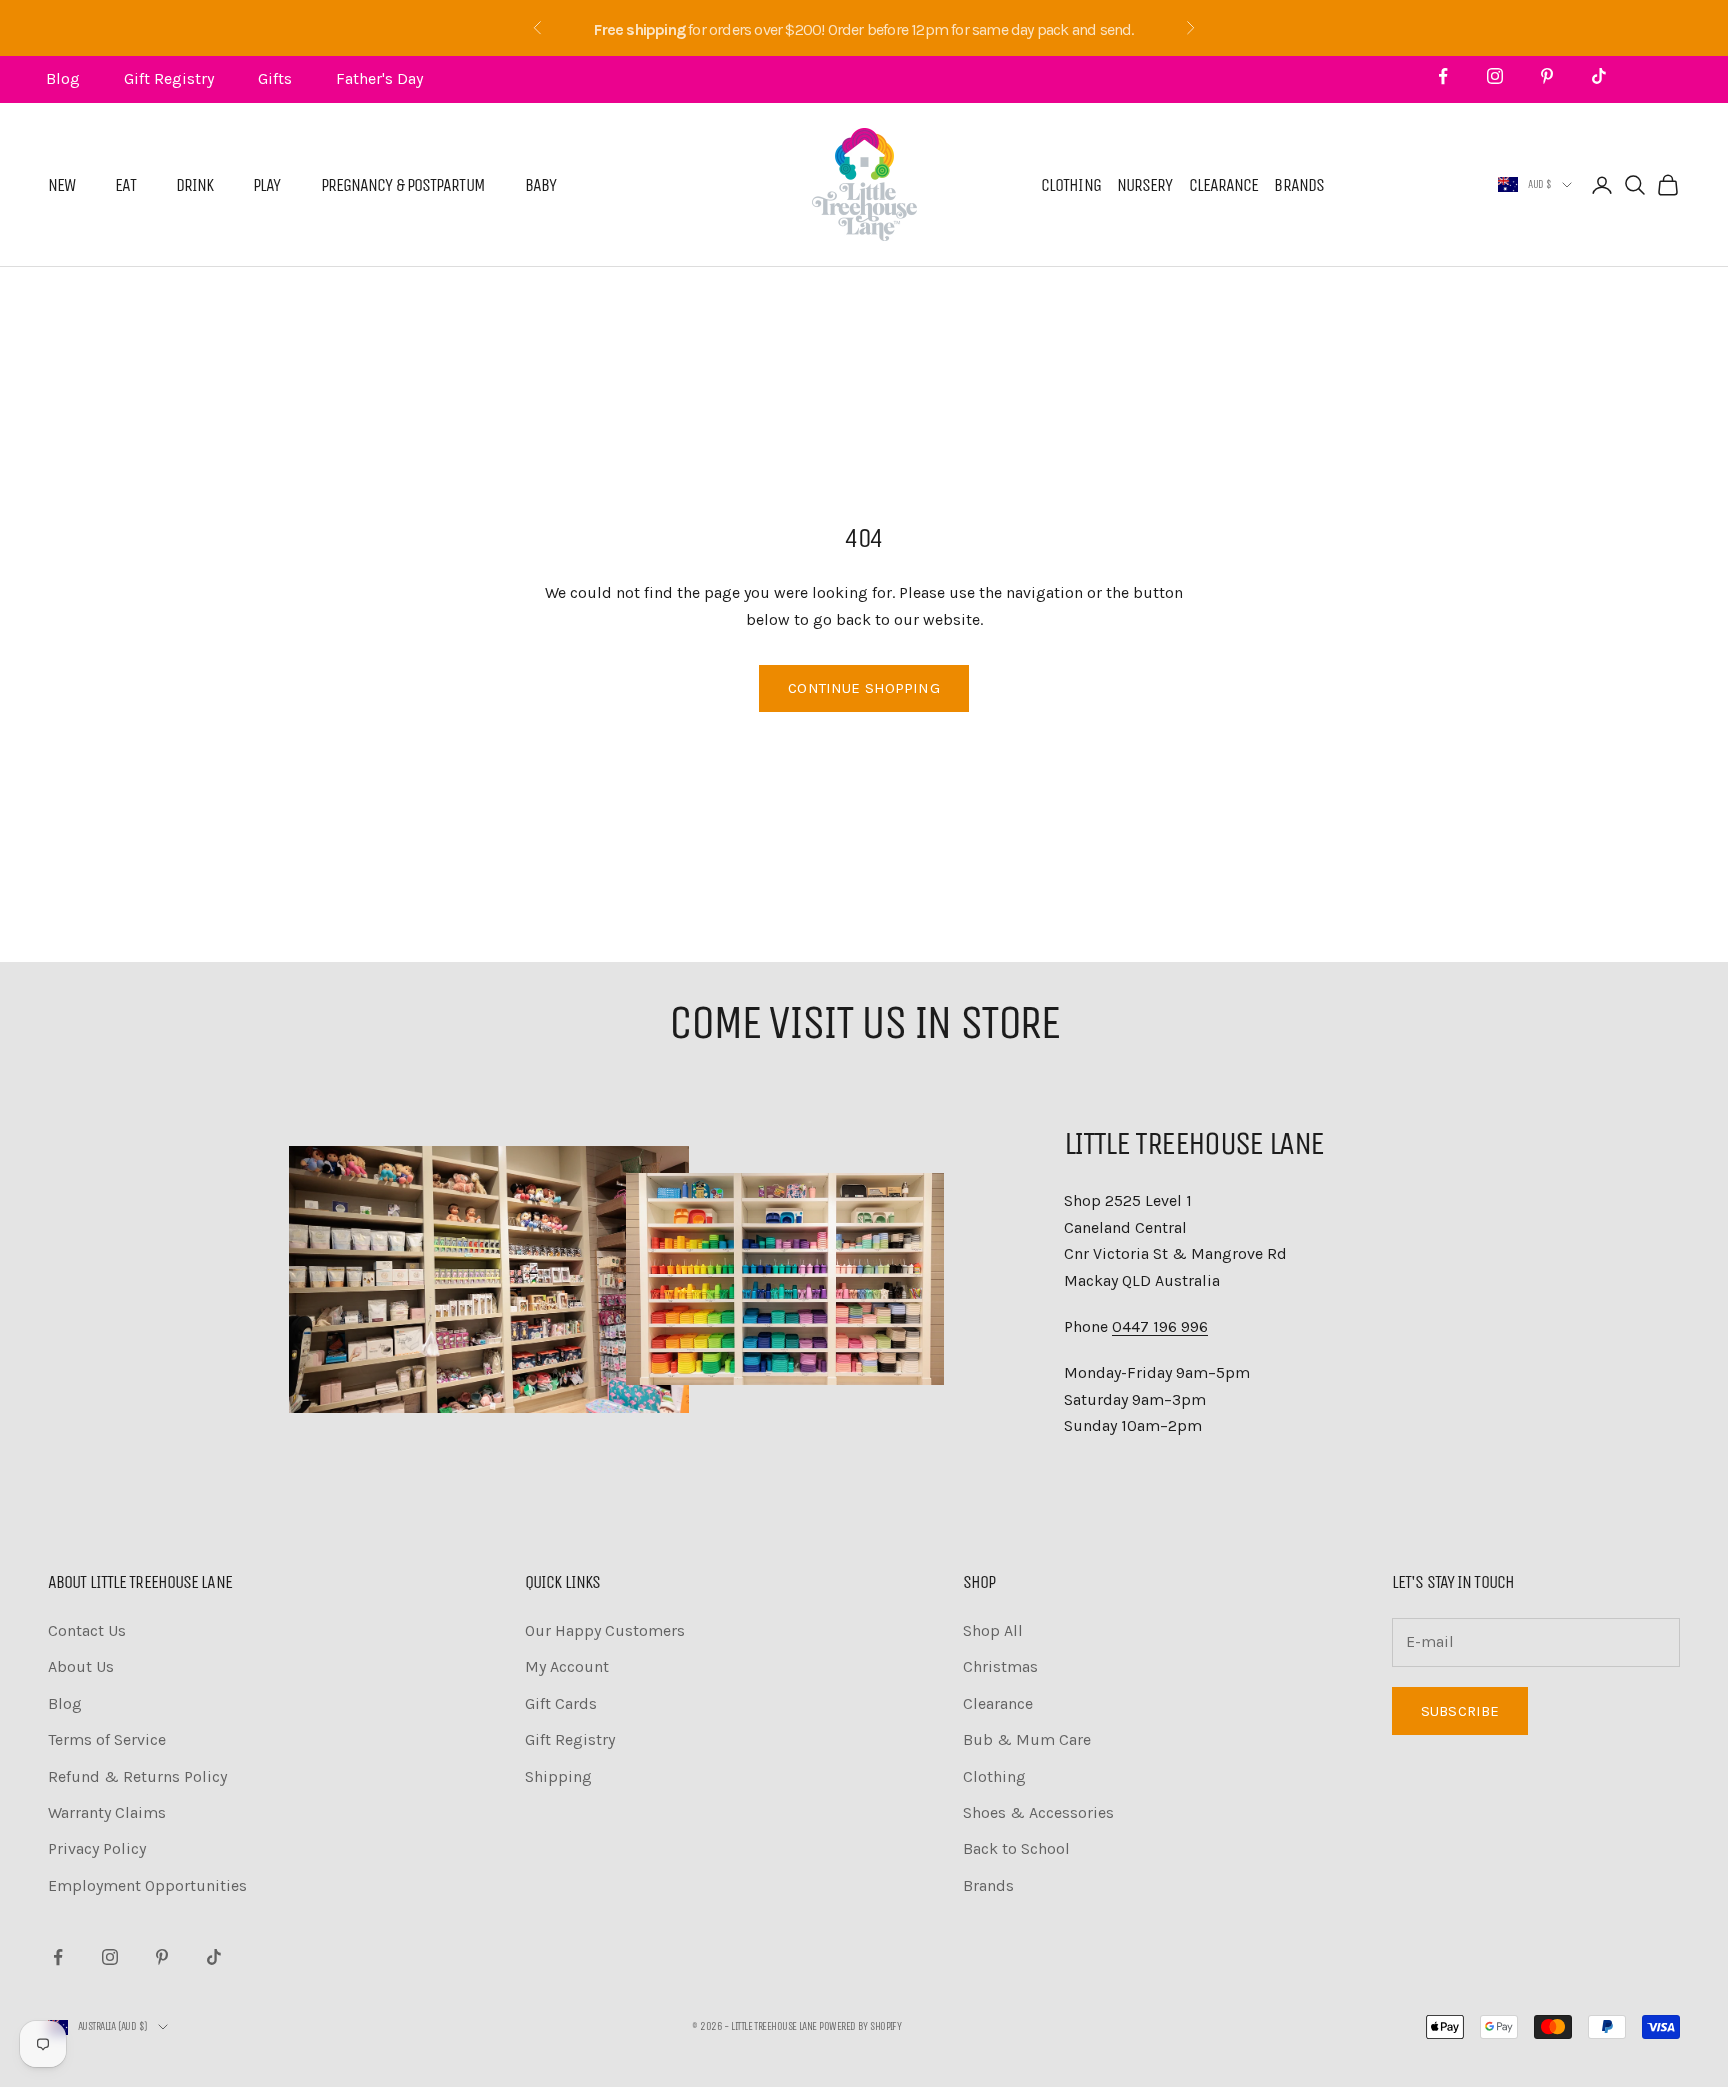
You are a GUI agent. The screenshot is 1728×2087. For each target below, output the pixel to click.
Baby (540, 185)
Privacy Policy (97, 1848)
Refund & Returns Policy (137, 1776)
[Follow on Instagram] (1495, 76)
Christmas (1000, 1666)
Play (266, 185)
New (61, 185)
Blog (63, 78)
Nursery (1145, 185)
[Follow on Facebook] (1443, 76)
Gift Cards (561, 1703)
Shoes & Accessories (1038, 1812)
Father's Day (379, 78)
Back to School (1016, 1848)
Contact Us (87, 1630)
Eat (125, 185)
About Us (81, 1666)
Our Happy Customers (605, 1630)
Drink (195, 185)
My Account (567, 1666)
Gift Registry (169, 78)
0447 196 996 (1160, 1326)
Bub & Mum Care (1027, 1739)
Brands (1299, 185)
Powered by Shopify (860, 2026)
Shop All (993, 1630)
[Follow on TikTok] (1599, 76)
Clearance (1224, 185)
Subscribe (1460, 1711)
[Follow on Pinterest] (1547, 76)
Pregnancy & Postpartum (403, 185)
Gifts (275, 78)
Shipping (558, 1776)
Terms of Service (107, 1739)
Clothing (1071, 185)
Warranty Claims (107, 1812)
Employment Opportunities (147, 1885)
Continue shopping (864, 688)
